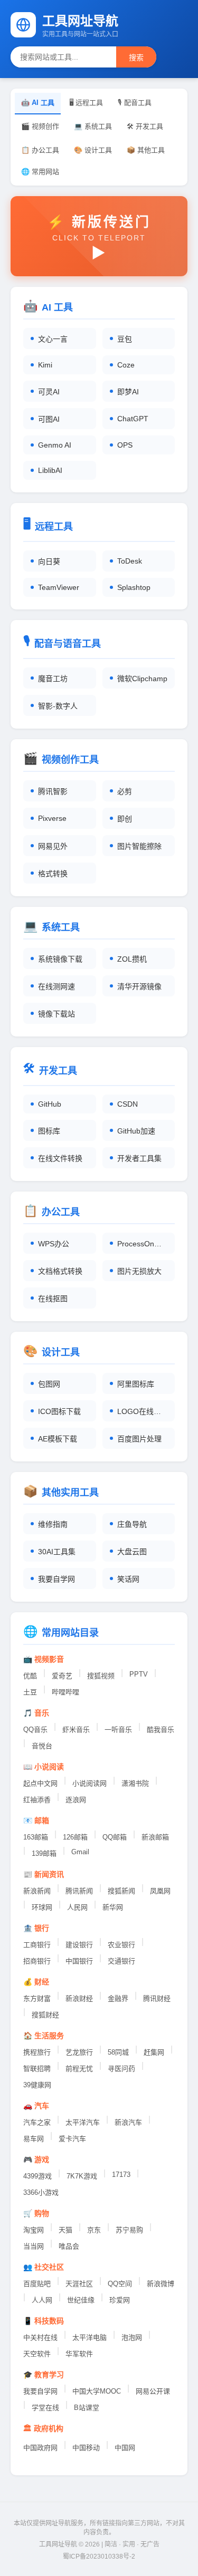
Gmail (80, 1852)
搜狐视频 (101, 1676)
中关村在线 (40, 2337)
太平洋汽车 (83, 2122)
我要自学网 (40, 2391)
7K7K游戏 (82, 2176)
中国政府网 (40, 2448)
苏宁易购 (129, 2230)
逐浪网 (76, 1800)
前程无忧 (79, 2069)
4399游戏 (37, 2176)
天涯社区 (79, 2284)
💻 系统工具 (93, 126)
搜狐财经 (45, 2015)
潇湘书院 (135, 1783)
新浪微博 (161, 2284)
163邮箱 (36, 1837)
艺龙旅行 (79, 2052)
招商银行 (37, 1961)
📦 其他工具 (146, 150)
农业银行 (121, 1945)
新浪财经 (79, 1998)
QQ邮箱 (115, 1837)
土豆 (30, 1692)
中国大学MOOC (97, 2391)
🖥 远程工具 (86, 103)
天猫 (65, 2230)
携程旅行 (37, 2052)
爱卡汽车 (72, 2139)
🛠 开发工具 (145, 126)
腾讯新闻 (79, 1891)
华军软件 (79, 2354)
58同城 (118, 2052)
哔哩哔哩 (65, 1692)
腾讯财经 (157, 1998)
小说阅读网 (89, 1783)
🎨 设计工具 (93, 150)
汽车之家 (37, 2122)
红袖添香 (37, 1800)
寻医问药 (121, 2069)
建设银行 (79, 1945)
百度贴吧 (37, 2284)
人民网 (77, 1907)
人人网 (42, 2300)
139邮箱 (44, 1853)
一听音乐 (118, 1730)
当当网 (34, 2246)
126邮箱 (75, 1837)
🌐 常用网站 (40, 172)
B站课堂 (87, 2408)
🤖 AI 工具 (38, 103)
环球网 (42, 1907)
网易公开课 (153, 2391)
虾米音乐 (76, 1730)
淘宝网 (34, 2230)
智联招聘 (37, 2069)
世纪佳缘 (81, 2300)
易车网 (34, 2139)
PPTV (139, 1674)
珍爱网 (120, 2300)
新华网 (113, 1907)
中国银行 (79, 1961)
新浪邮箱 (155, 1837)
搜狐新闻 (121, 1891)
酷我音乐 (161, 1730)
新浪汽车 (128, 2122)
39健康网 (37, 2085)
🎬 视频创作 (40, 126)
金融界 (118, 1998)
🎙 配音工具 (135, 103)
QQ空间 (120, 2284)
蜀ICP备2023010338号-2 (99, 2556)
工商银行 (37, 1945)
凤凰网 (160, 1891)
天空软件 (37, 2354)
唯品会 (69, 2246)
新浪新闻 (37, 1891)
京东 (94, 2230)
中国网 (125, 2448)
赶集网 (154, 2052)
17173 (121, 2175)
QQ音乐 (35, 1730)
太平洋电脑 (89, 2337)
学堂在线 (45, 2408)
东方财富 (37, 1998)
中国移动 (86, 2448)
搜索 (136, 57)
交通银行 (121, 1961)
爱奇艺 (62, 1676)
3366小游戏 (41, 2192)
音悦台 (42, 1746)
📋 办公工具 (40, 150)
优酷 (30, 1676)
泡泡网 (132, 2337)
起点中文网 (40, 1783)
